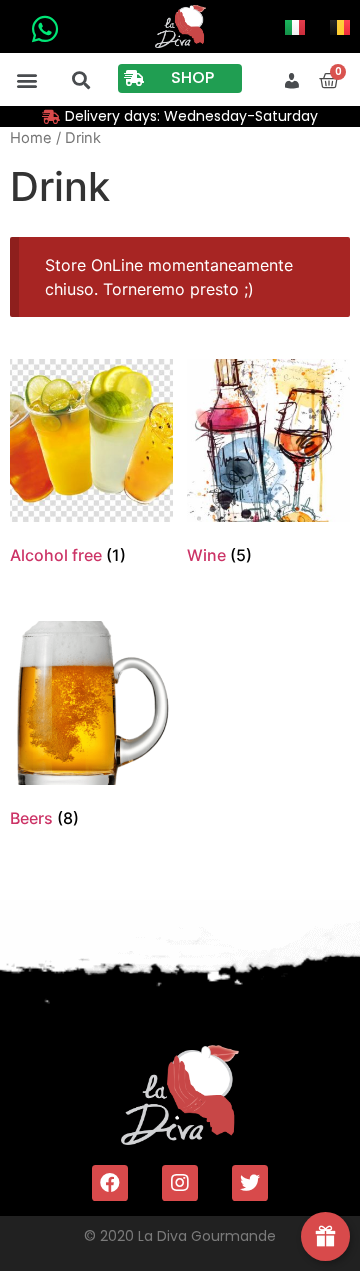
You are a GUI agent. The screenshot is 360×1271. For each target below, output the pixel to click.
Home (31, 138)
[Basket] (329, 81)
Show (325, 1236)
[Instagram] (180, 1183)
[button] (27, 79)
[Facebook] (110, 1183)
